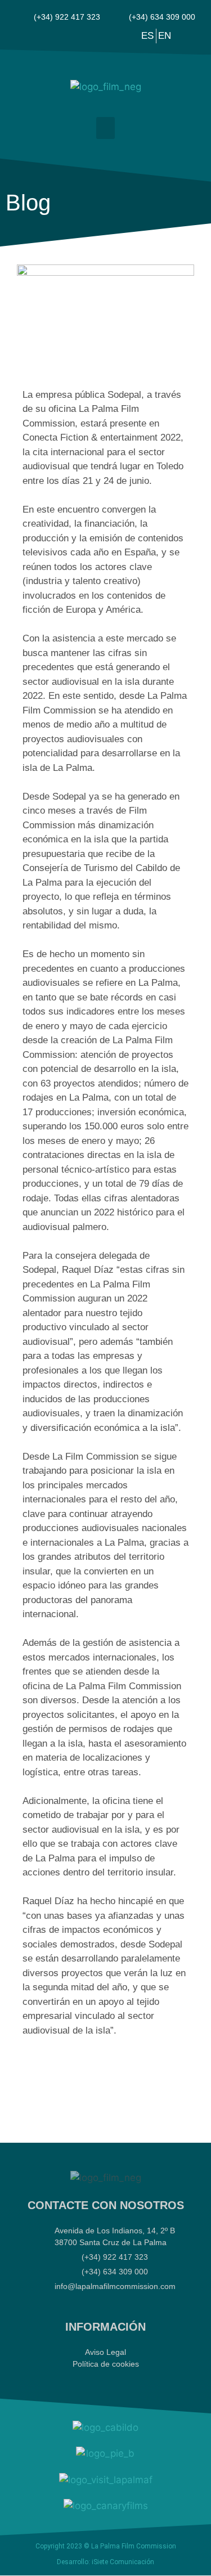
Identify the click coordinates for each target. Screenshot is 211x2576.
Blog (28, 203)
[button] (105, 128)
